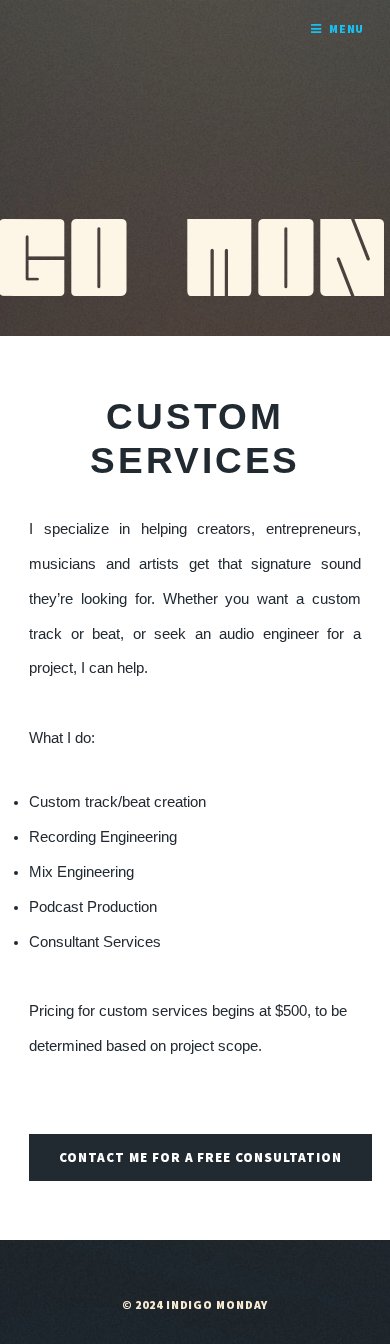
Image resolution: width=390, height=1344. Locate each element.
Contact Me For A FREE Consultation (201, 1157)
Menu (347, 28)
